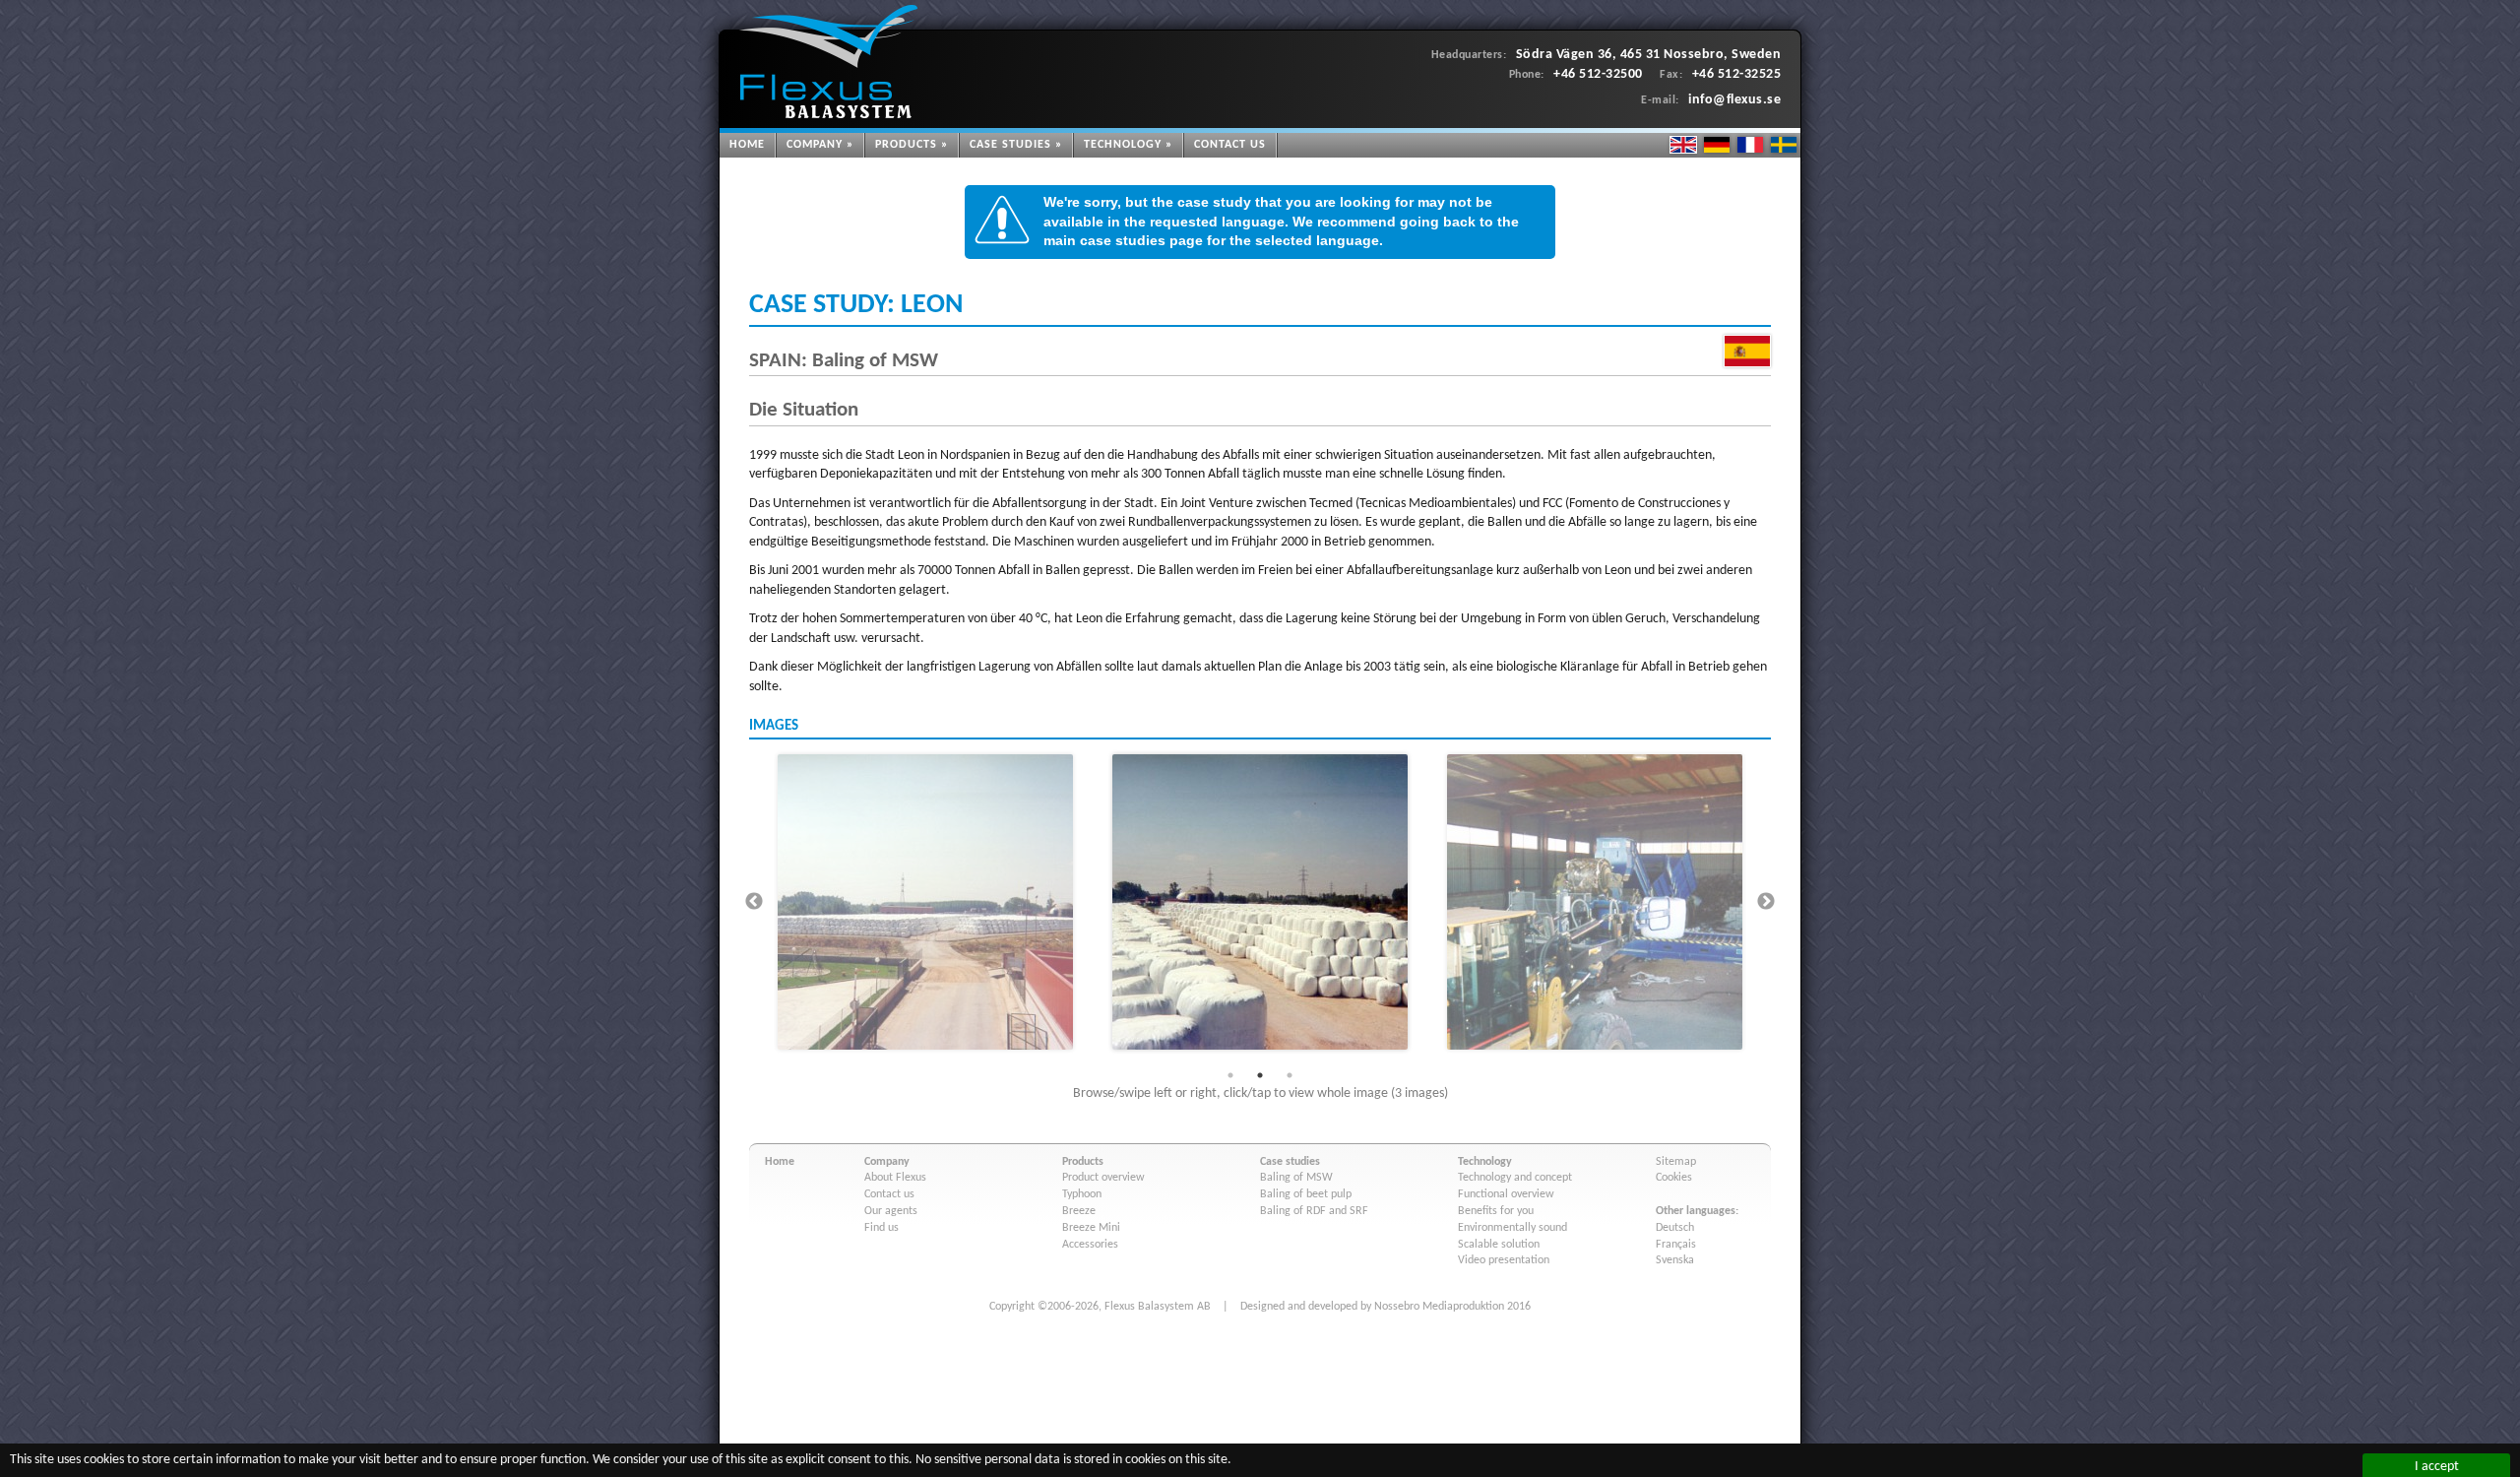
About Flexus (895, 1178)
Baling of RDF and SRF (1314, 1211)
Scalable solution (1499, 1245)
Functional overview (1506, 1194)
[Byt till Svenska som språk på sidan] (1784, 145)
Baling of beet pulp (1306, 1194)
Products (906, 145)
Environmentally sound (1512, 1228)
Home (747, 145)
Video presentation (1504, 1260)
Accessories (1090, 1245)
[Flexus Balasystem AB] (828, 62)
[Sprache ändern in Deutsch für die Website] (1717, 145)
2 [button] (1260, 1075)
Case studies (1010, 145)
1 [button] (1230, 1075)
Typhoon (1082, 1194)
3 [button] (1290, 1075)
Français (1676, 1245)
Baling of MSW (1296, 1178)
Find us (882, 1228)
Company (815, 145)
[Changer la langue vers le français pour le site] (1750, 145)
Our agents (891, 1211)
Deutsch (1675, 1228)
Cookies (1674, 1178)
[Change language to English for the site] (1683, 145)
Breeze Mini (1091, 1228)
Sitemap (1676, 1162)
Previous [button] (754, 902)
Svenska (1675, 1260)
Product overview (1103, 1178)
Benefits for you (1496, 1211)
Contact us (1230, 145)
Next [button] (1766, 902)
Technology (1123, 145)
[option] (925, 902)
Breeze (1079, 1211)
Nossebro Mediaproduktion (1439, 1307)
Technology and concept (1515, 1178)
